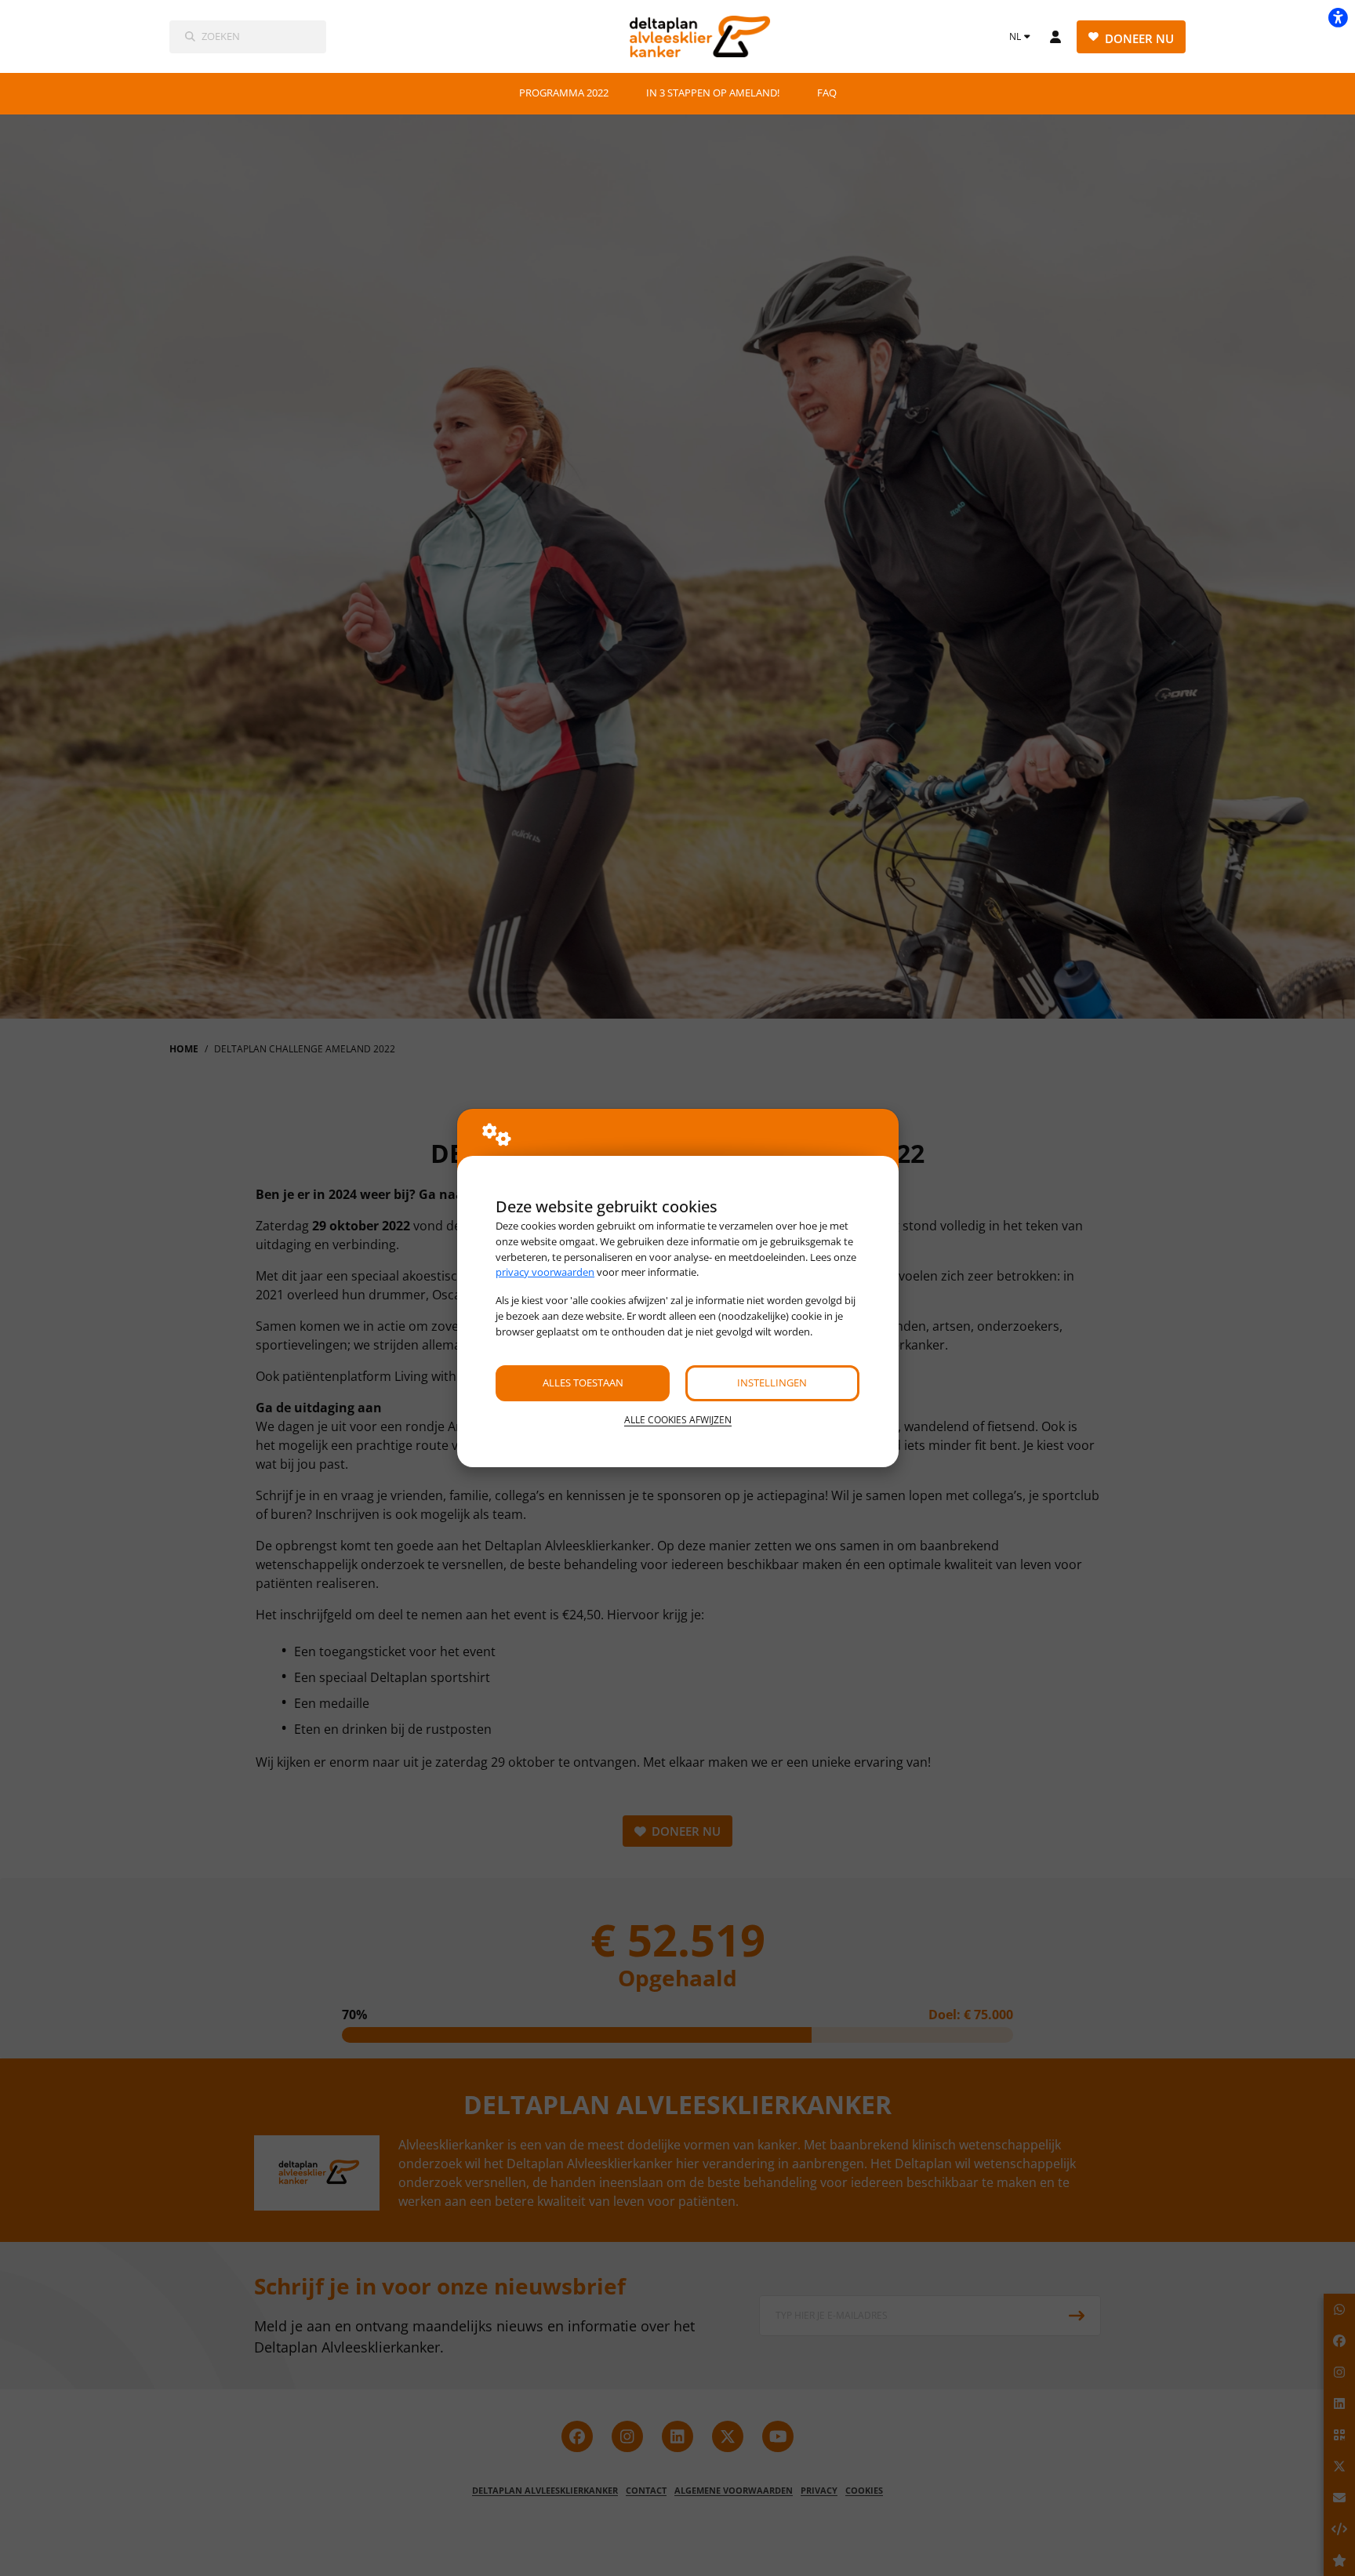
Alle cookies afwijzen (678, 1420)
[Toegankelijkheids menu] (1338, 17)
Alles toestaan (583, 1382)
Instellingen (772, 1382)
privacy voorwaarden (545, 1272)
